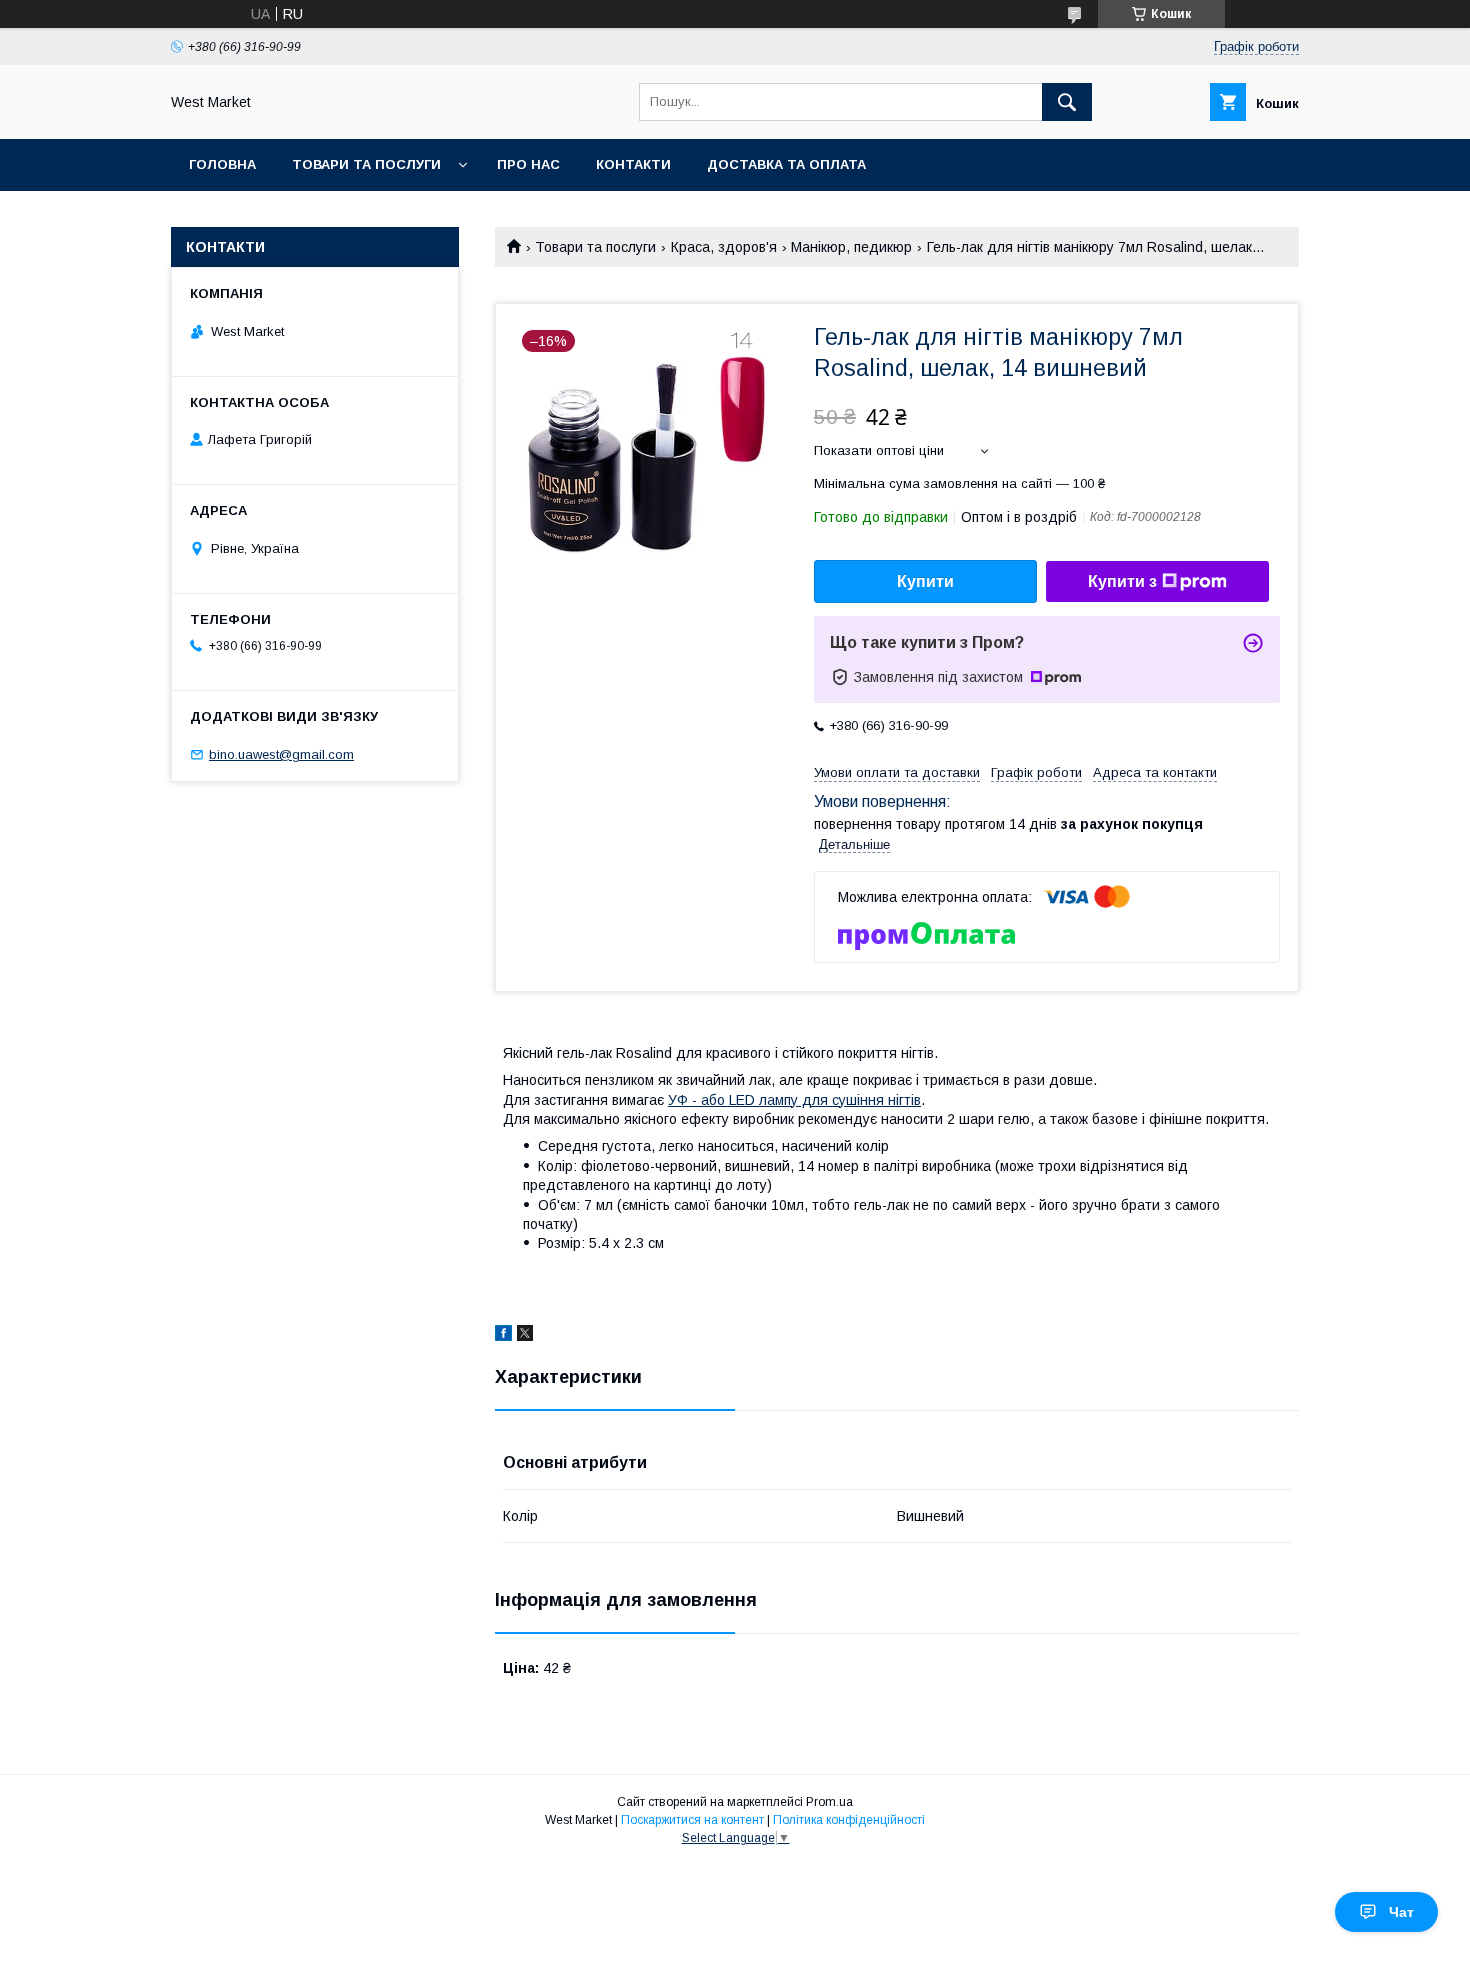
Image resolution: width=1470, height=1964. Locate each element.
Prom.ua (829, 1802)
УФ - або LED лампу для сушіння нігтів (794, 1100)
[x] (525, 1336)
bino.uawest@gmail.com (281, 754)
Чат (1401, 1912)
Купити (925, 581)
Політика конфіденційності (849, 1820)
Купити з (1122, 581)
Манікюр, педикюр (851, 247)
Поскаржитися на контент (692, 1820)
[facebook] (503, 1336)
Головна (222, 164)
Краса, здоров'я (724, 247)
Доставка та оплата (786, 164)
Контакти (633, 164)
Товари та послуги (366, 164)
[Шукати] (1067, 102)
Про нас (528, 164)
